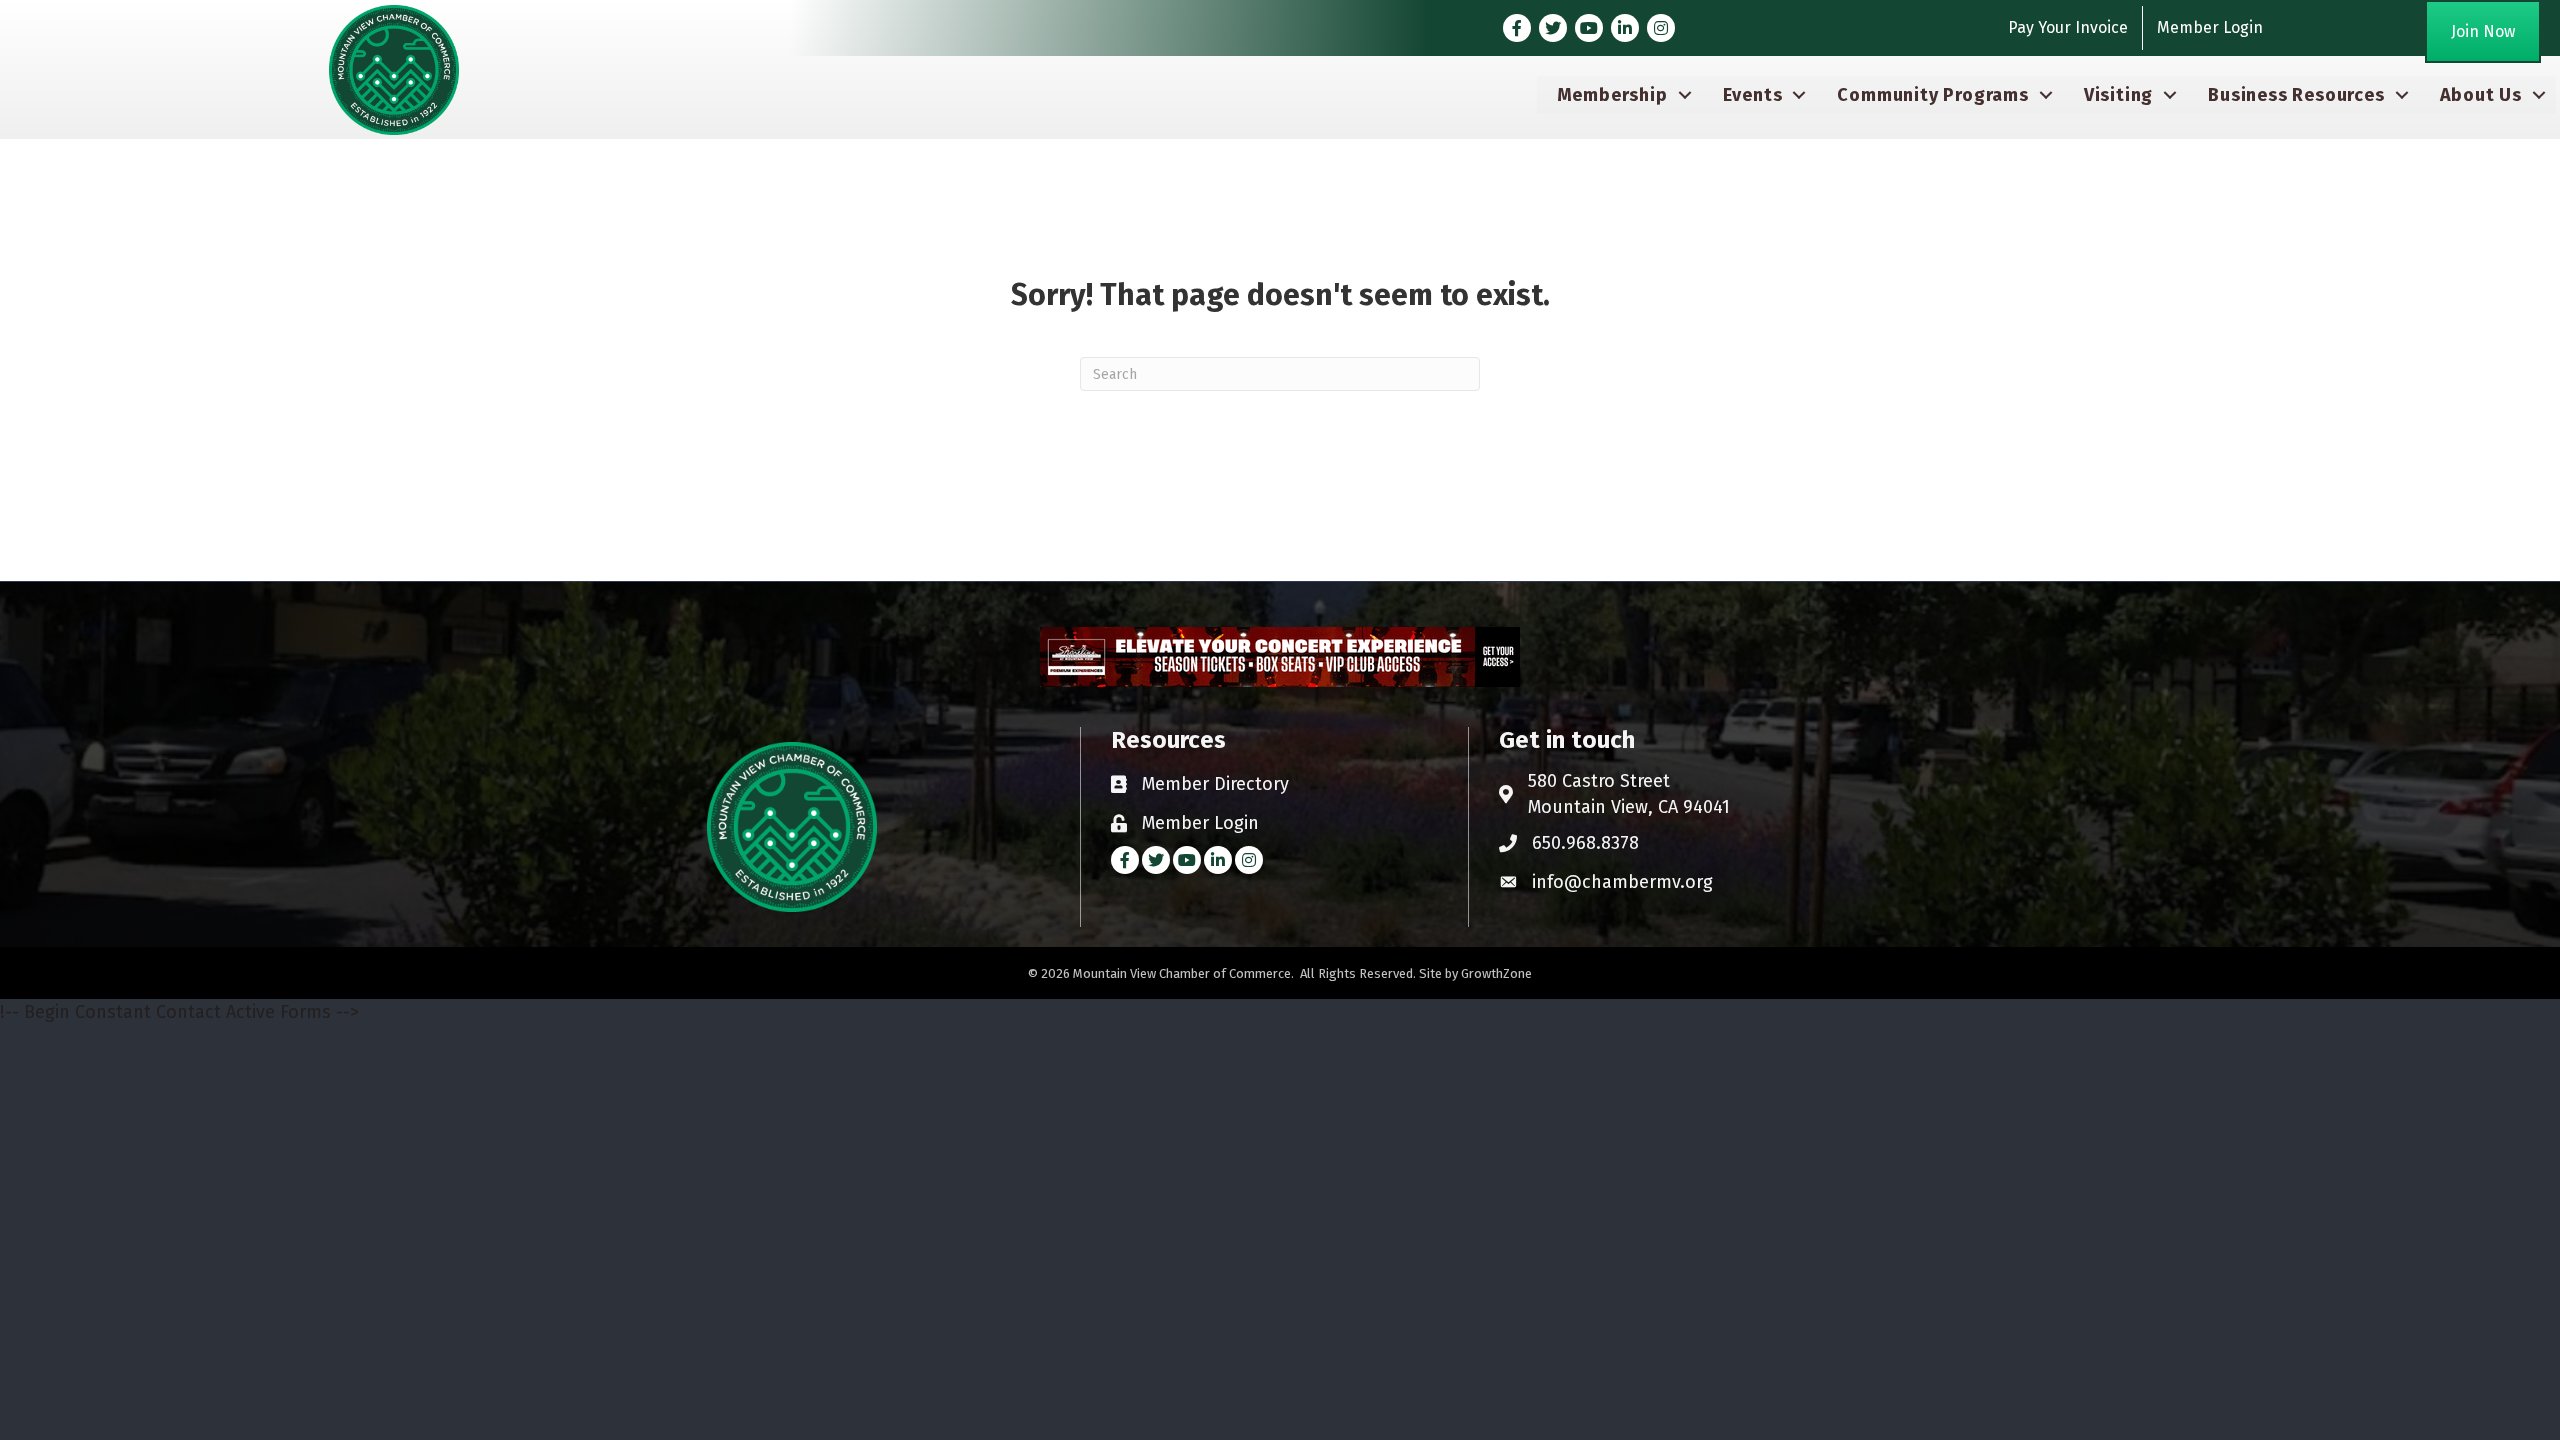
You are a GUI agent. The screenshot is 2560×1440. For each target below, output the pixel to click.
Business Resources (2296, 95)
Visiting (2118, 95)
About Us (2481, 95)
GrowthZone (1496, 973)
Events (1753, 95)
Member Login (2210, 27)
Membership (1612, 95)
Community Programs (1932, 95)
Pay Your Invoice (2068, 27)
